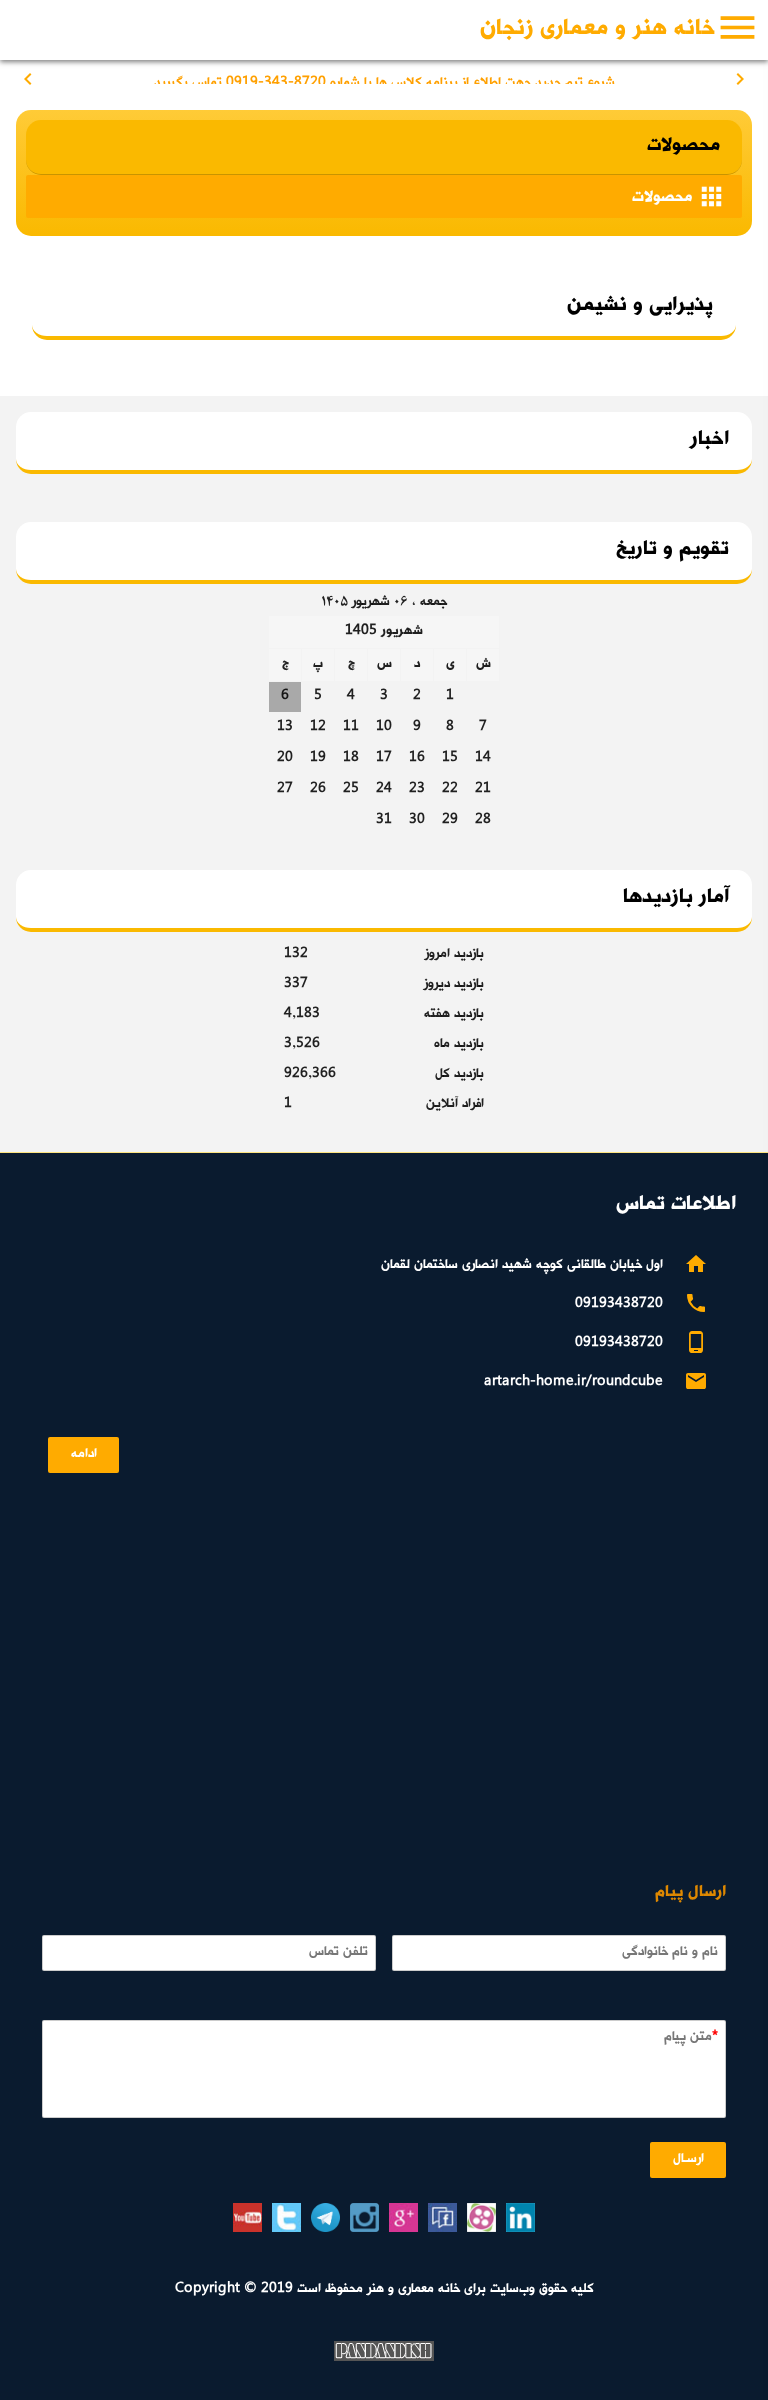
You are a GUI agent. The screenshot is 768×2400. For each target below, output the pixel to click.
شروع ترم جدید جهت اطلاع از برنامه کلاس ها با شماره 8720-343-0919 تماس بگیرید (384, 77)
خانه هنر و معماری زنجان (597, 30)
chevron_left (28, 79)
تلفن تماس (338, 1952)
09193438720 (619, 1304)
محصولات (679, 196)
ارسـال (688, 2159)
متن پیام (688, 2037)
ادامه (84, 1454)
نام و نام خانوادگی (670, 1952)
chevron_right (740, 79)
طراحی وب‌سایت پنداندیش (384, 2351)
